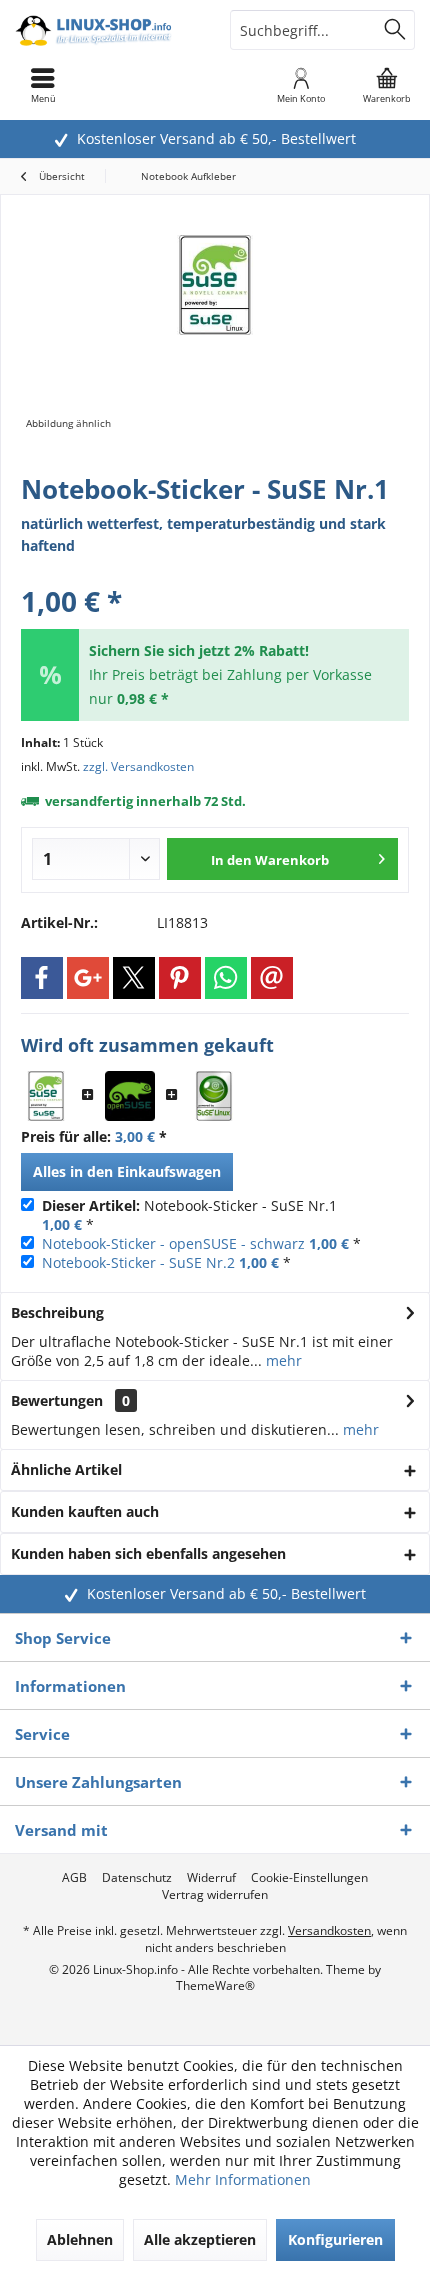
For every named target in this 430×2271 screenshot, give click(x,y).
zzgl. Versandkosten (138, 766)
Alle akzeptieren (200, 2239)
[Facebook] (42, 978)
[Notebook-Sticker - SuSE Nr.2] (214, 1096)
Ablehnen (80, 2239)
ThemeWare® (215, 1985)
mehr (282, 1360)
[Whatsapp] (226, 978)
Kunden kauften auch (85, 1511)
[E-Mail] (272, 978)
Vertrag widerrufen (215, 1895)
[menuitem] (387, 85)
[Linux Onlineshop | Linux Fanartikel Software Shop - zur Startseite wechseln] (107, 30)
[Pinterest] (180, 978)
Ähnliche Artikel (66, 1469)
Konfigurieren (335, 2239)
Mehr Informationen (243, 2179)
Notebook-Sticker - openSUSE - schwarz (173, 1243)
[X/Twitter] (134, 978)
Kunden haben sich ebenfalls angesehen (148, 1553)
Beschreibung (57, 1312)
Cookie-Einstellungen (309, 1878)
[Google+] (88, 978)
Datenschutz (137, 1878)
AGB (74, 1878)
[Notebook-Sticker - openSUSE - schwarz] (130, 1096)
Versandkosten (329, 1930)
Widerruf (211, 1878)
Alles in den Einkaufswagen (127, 1171)
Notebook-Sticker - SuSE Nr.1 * (189, 1215)
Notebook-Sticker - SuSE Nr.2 (138, 1262)
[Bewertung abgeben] (215, 574)
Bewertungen (57, 1400)
